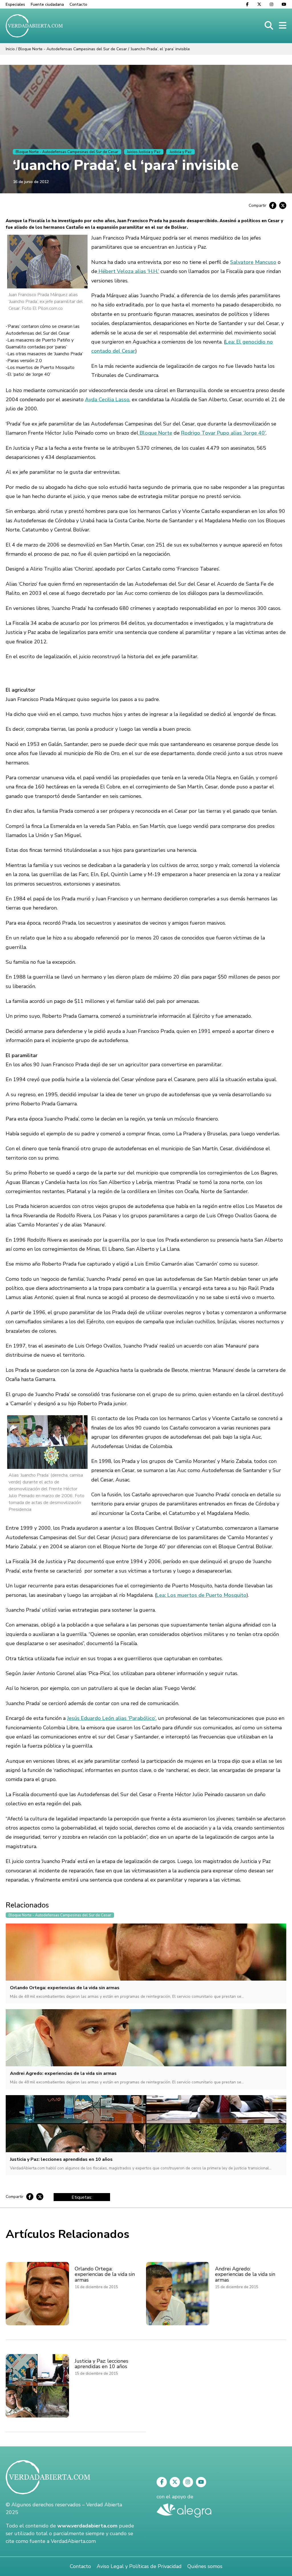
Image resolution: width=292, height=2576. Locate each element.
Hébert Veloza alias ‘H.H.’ (128, 271)
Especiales (15, 4)
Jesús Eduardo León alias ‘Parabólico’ (111, 1718)
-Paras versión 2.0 (24, 361)
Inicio (10, 49)
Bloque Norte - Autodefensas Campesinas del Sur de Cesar (73, 49)
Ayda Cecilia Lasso (107, 399)
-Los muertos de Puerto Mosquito (40, 368)
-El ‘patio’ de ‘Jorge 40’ (28, 374)
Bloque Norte (155, 433)
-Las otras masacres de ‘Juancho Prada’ (44, 354)
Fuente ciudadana (47, 4)
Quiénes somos (205, 2566)
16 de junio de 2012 (31, 182)
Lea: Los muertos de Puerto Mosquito (201, 1595)
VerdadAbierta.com (73, 2541)
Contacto (78, 4)
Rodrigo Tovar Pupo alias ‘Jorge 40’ (223, 433)
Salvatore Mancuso (253, 262)
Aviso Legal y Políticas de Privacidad (139, 2566)
